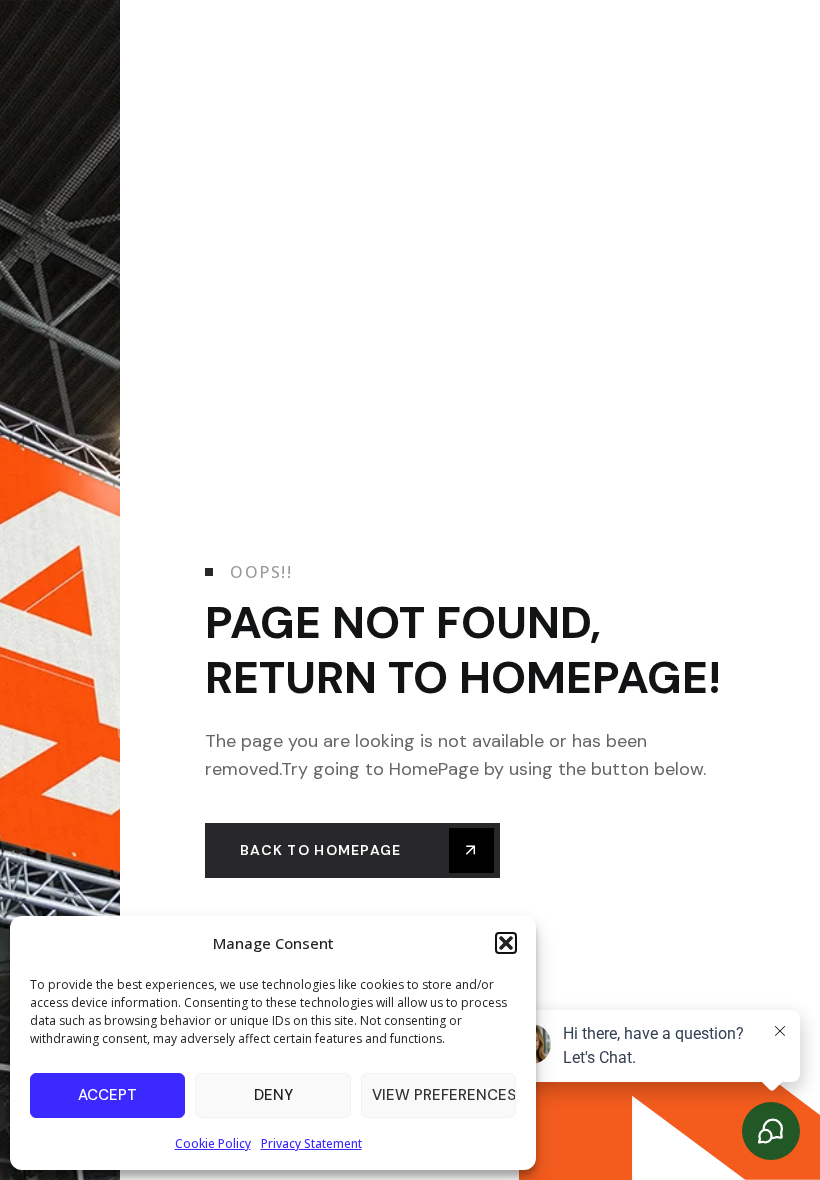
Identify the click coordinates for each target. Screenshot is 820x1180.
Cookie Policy (213, 1143)
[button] (506, 943)
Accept (107, 1095)
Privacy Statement (311, 1143)
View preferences (444, 1095)
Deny (273, 1095)
